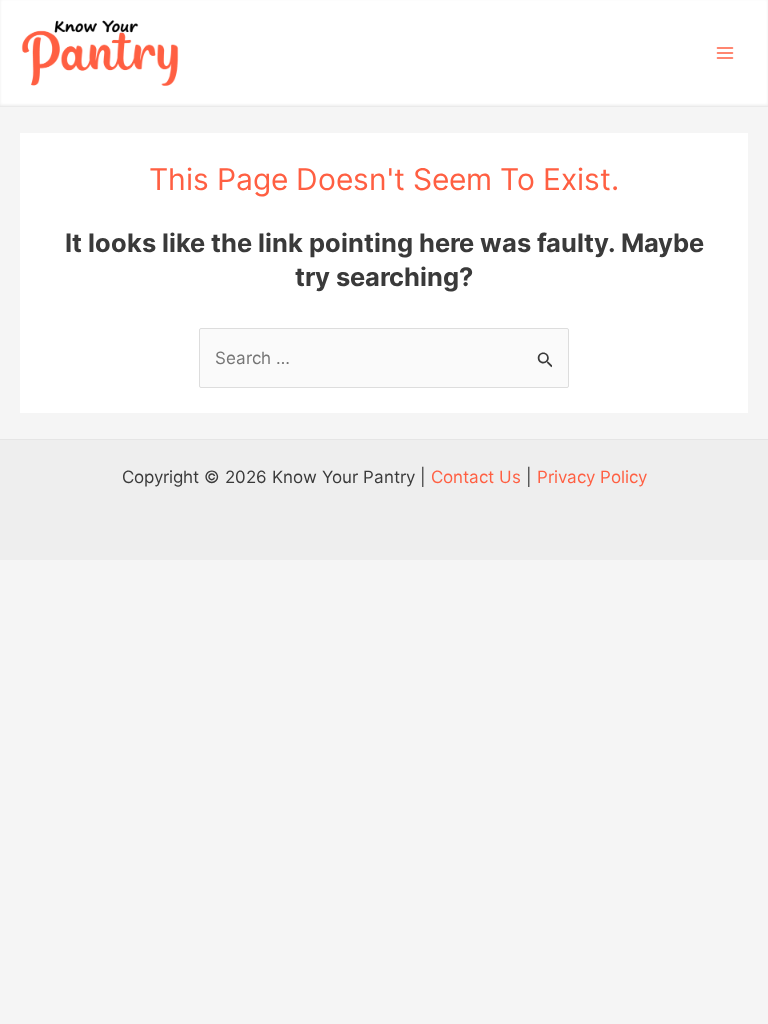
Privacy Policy (592, 477)
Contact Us (476, 477)
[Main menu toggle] (726, 53)
